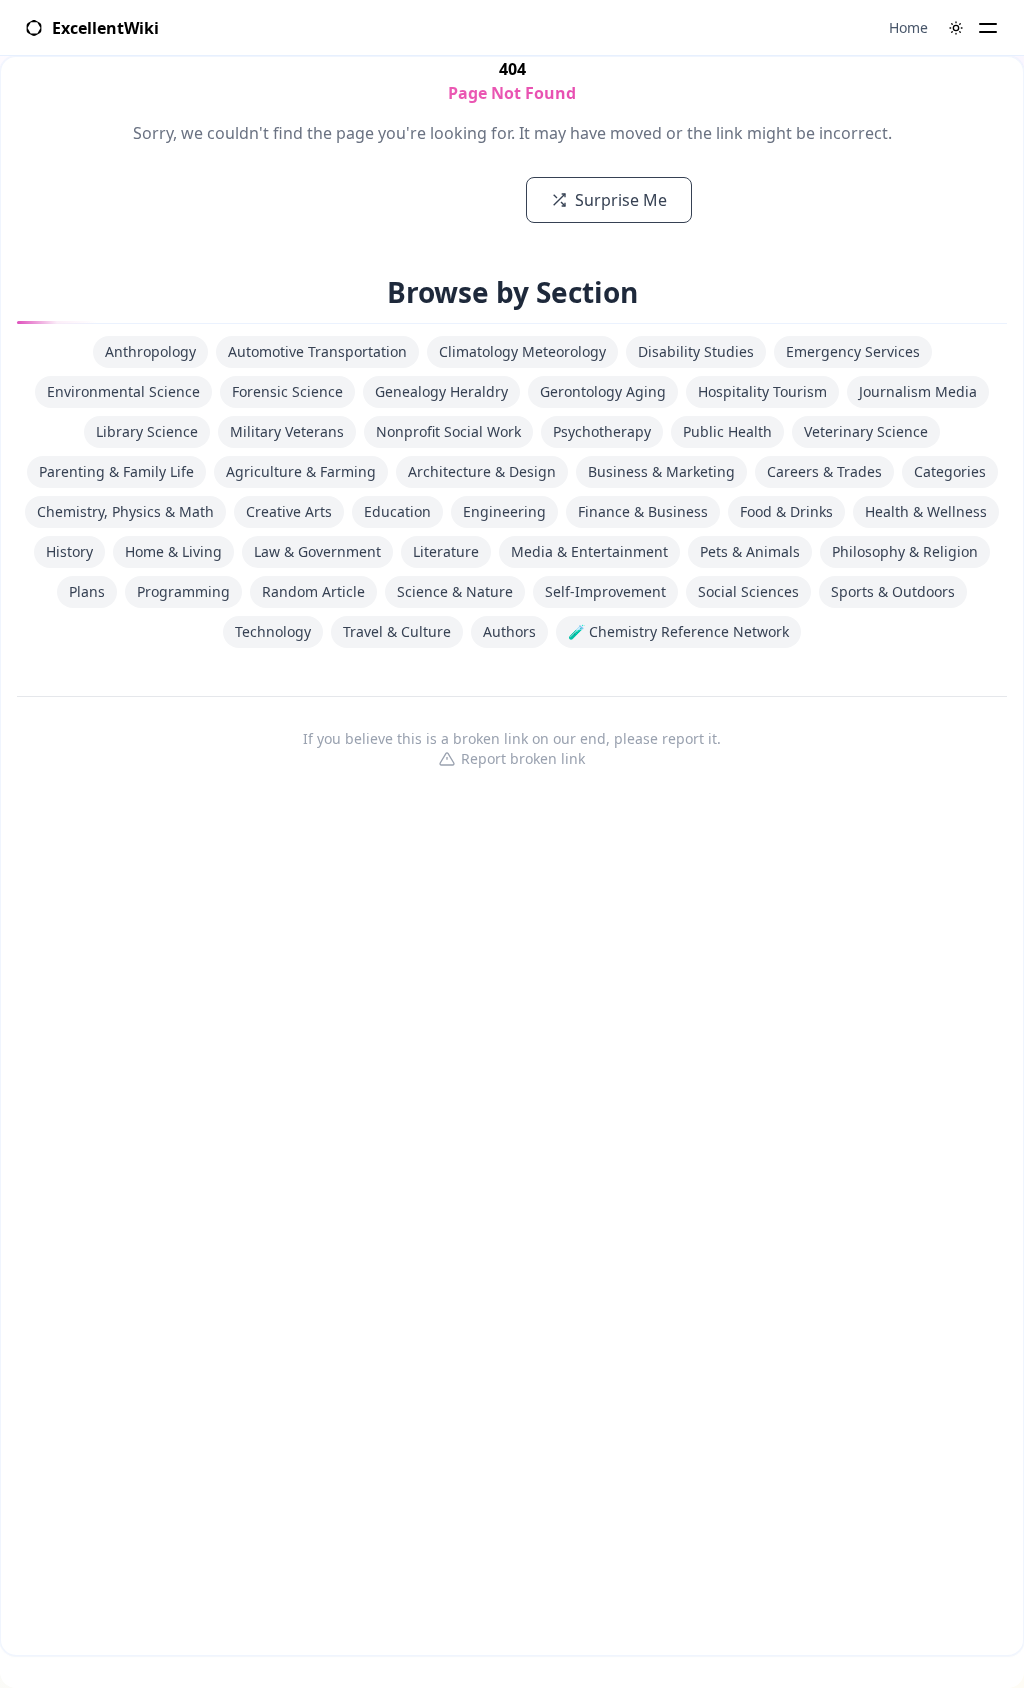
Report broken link (523, 758)
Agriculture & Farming (301, 471)
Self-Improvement (605, 591)
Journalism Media (918, 391)
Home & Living (173, 551)
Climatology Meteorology (522, 351)
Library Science (147, 431)
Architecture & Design (482, 471)
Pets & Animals (750, 551)
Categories (950, 471)
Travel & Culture (397, 631)
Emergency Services (853, 351)
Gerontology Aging (603, 391)
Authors (509, 631)
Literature (446, 551)
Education (397, 511)
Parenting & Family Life (116, 471)
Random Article (313, 591)
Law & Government (317, 551)
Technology (273, 631)
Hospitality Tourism (762, 391)
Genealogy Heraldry (441, 391)
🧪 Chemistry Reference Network (678, 631)
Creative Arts (289, 511)
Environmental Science (123, 391)
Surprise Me (621, 200)
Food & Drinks (786, 511)
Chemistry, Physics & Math (125, 511)
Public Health (727, 431)
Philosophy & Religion (905, 551)
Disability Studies (696, 351)
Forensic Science (287, 391)
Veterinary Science (866, 431)
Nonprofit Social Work (448, 431)
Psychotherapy (602, 431)
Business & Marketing (661, 471)
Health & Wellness (926, 511)
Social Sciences (748, 591)
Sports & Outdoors (893, 591)
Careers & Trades (824, 471)
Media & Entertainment (589, 551)
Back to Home (433, 200)
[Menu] (988, 28)
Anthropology (150, 351)
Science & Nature (455, 591)
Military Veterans (287, 431)
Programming (183, 591)
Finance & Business (643, 511)
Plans (87, 591)
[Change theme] (956, 28)
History (69, 551)
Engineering (504, 511)
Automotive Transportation (317, 351)
